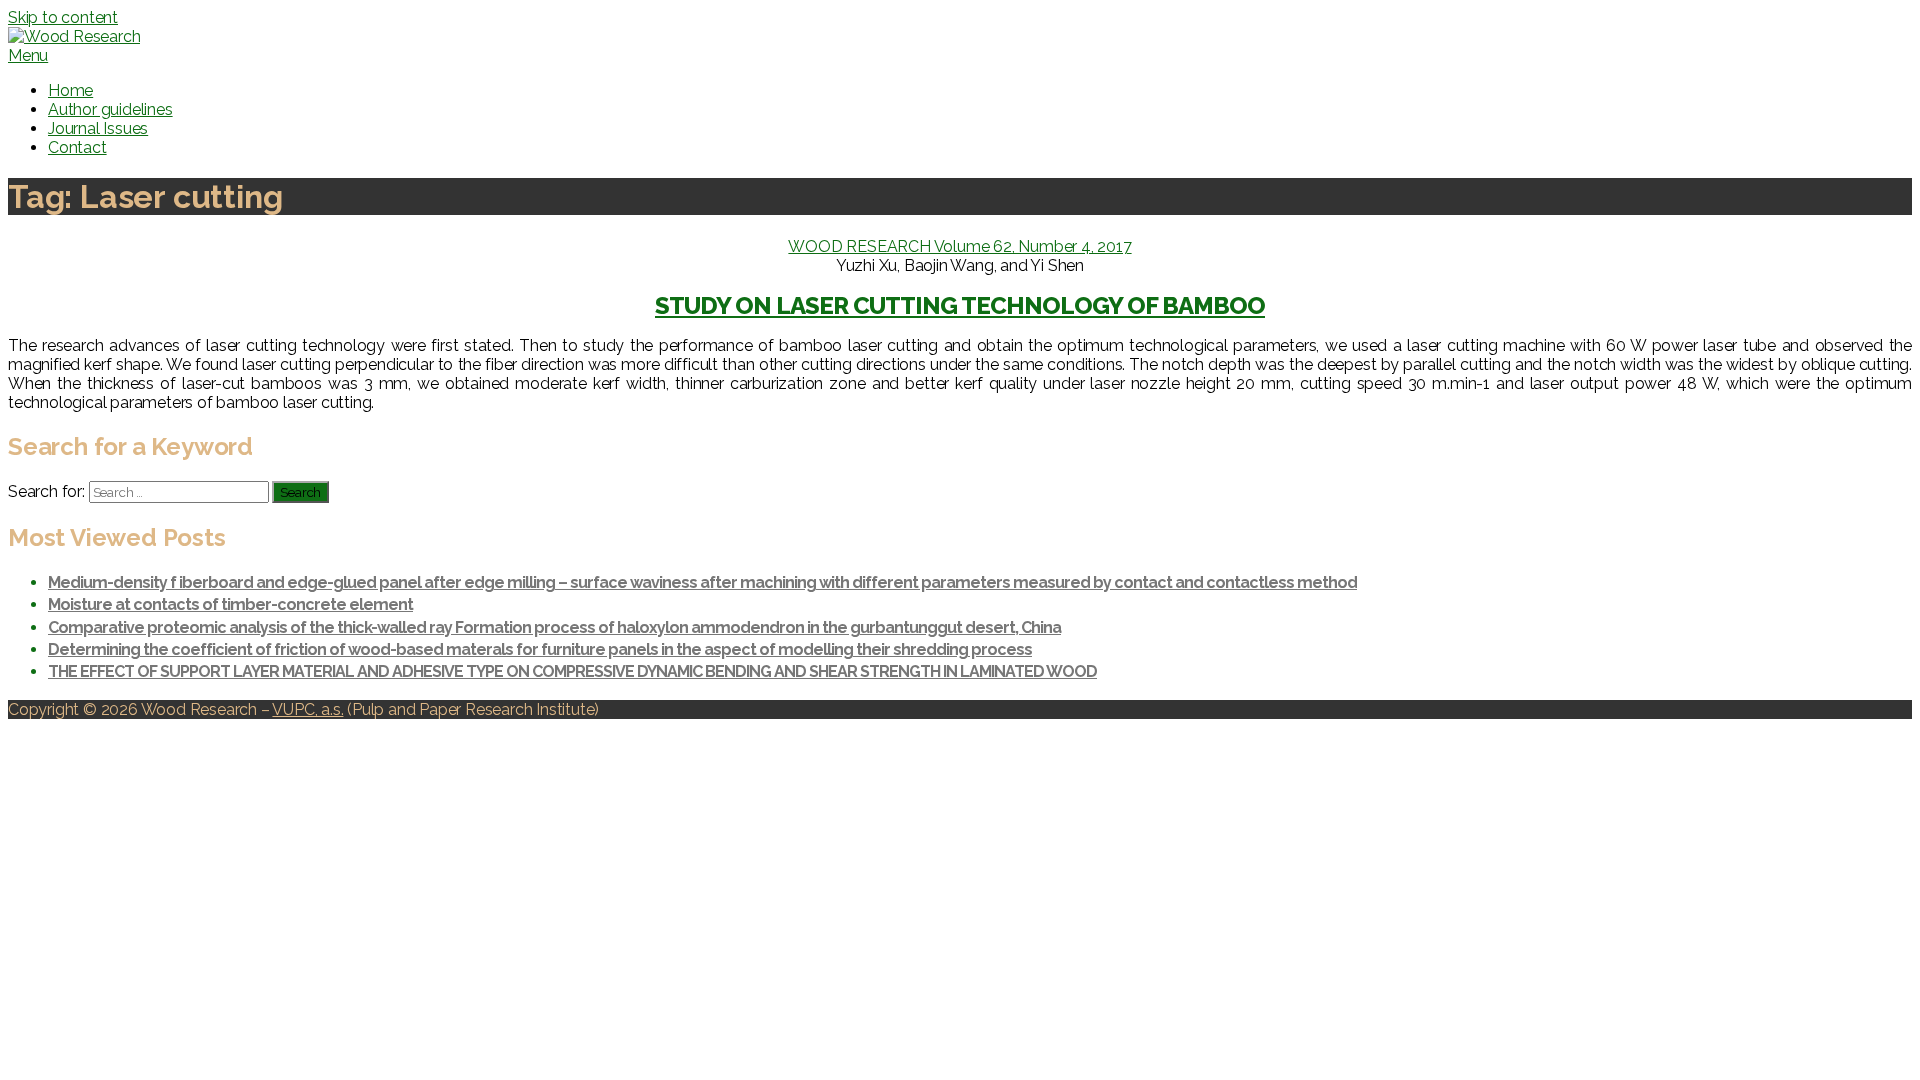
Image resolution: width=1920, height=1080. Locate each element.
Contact (77, 147)
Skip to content (63, 17)
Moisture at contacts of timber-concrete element (230, 604)
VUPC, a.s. (307, 709)
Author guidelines (110, 109)
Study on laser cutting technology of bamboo (960, 305)
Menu (28, 55)
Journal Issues (98, 128)
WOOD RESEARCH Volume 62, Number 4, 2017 (959, 246)
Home (70, 90)
